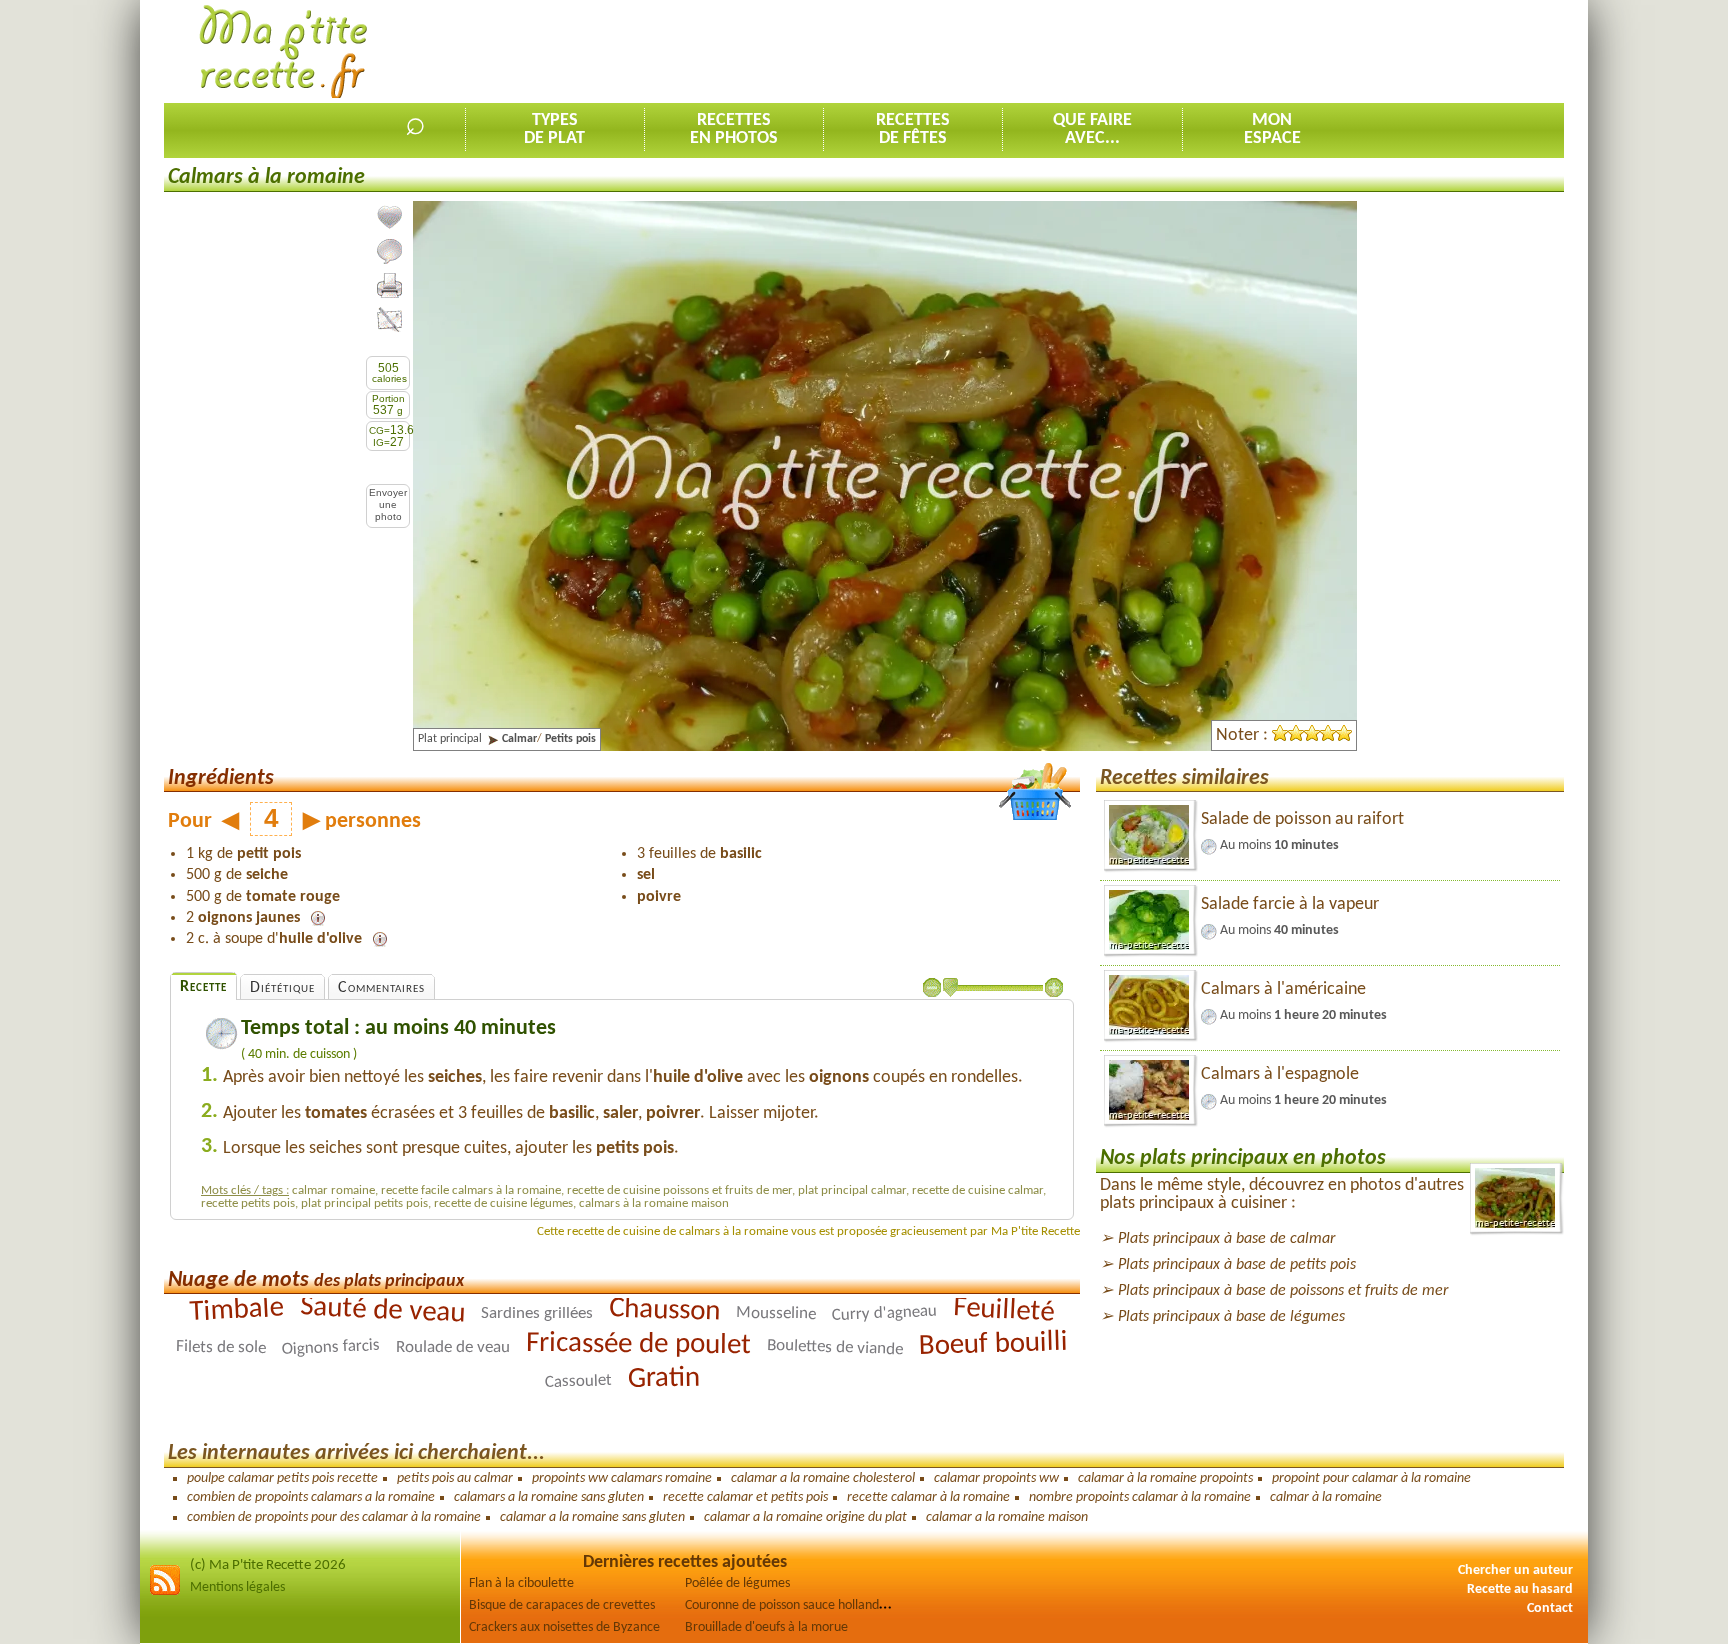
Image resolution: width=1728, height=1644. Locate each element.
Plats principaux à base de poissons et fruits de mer (1283, 1291)
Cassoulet (577, 1381)
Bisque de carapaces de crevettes (562, 1605)
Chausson (665, 1310)
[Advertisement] (1200, 51)
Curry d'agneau (885, 1314)
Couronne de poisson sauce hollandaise (793, 1605)
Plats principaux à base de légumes (1231, 1317)
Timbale (236, 1311)
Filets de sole (221, 1348)
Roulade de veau (453, 1348)
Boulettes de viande (835, 1348)
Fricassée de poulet (638, 1344)
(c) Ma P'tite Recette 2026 (268, 1565)
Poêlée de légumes (737, 1583)
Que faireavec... (1092, 129)
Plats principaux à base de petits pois (1237, 1265)
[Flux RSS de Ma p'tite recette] (165, 1592)
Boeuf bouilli (994, 1344)
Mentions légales (237, 1587)
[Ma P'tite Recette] (283, 52)
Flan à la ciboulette (521, 1583)
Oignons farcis (331, 1347)
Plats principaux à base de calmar (1226, 1239)
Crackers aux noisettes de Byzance (564, 1627)
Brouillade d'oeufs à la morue (766, 1627)
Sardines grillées (537, 1313)
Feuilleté (1003, 1311)
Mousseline (776, 1313)
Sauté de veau (383, 1311)
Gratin (663, 1379)
